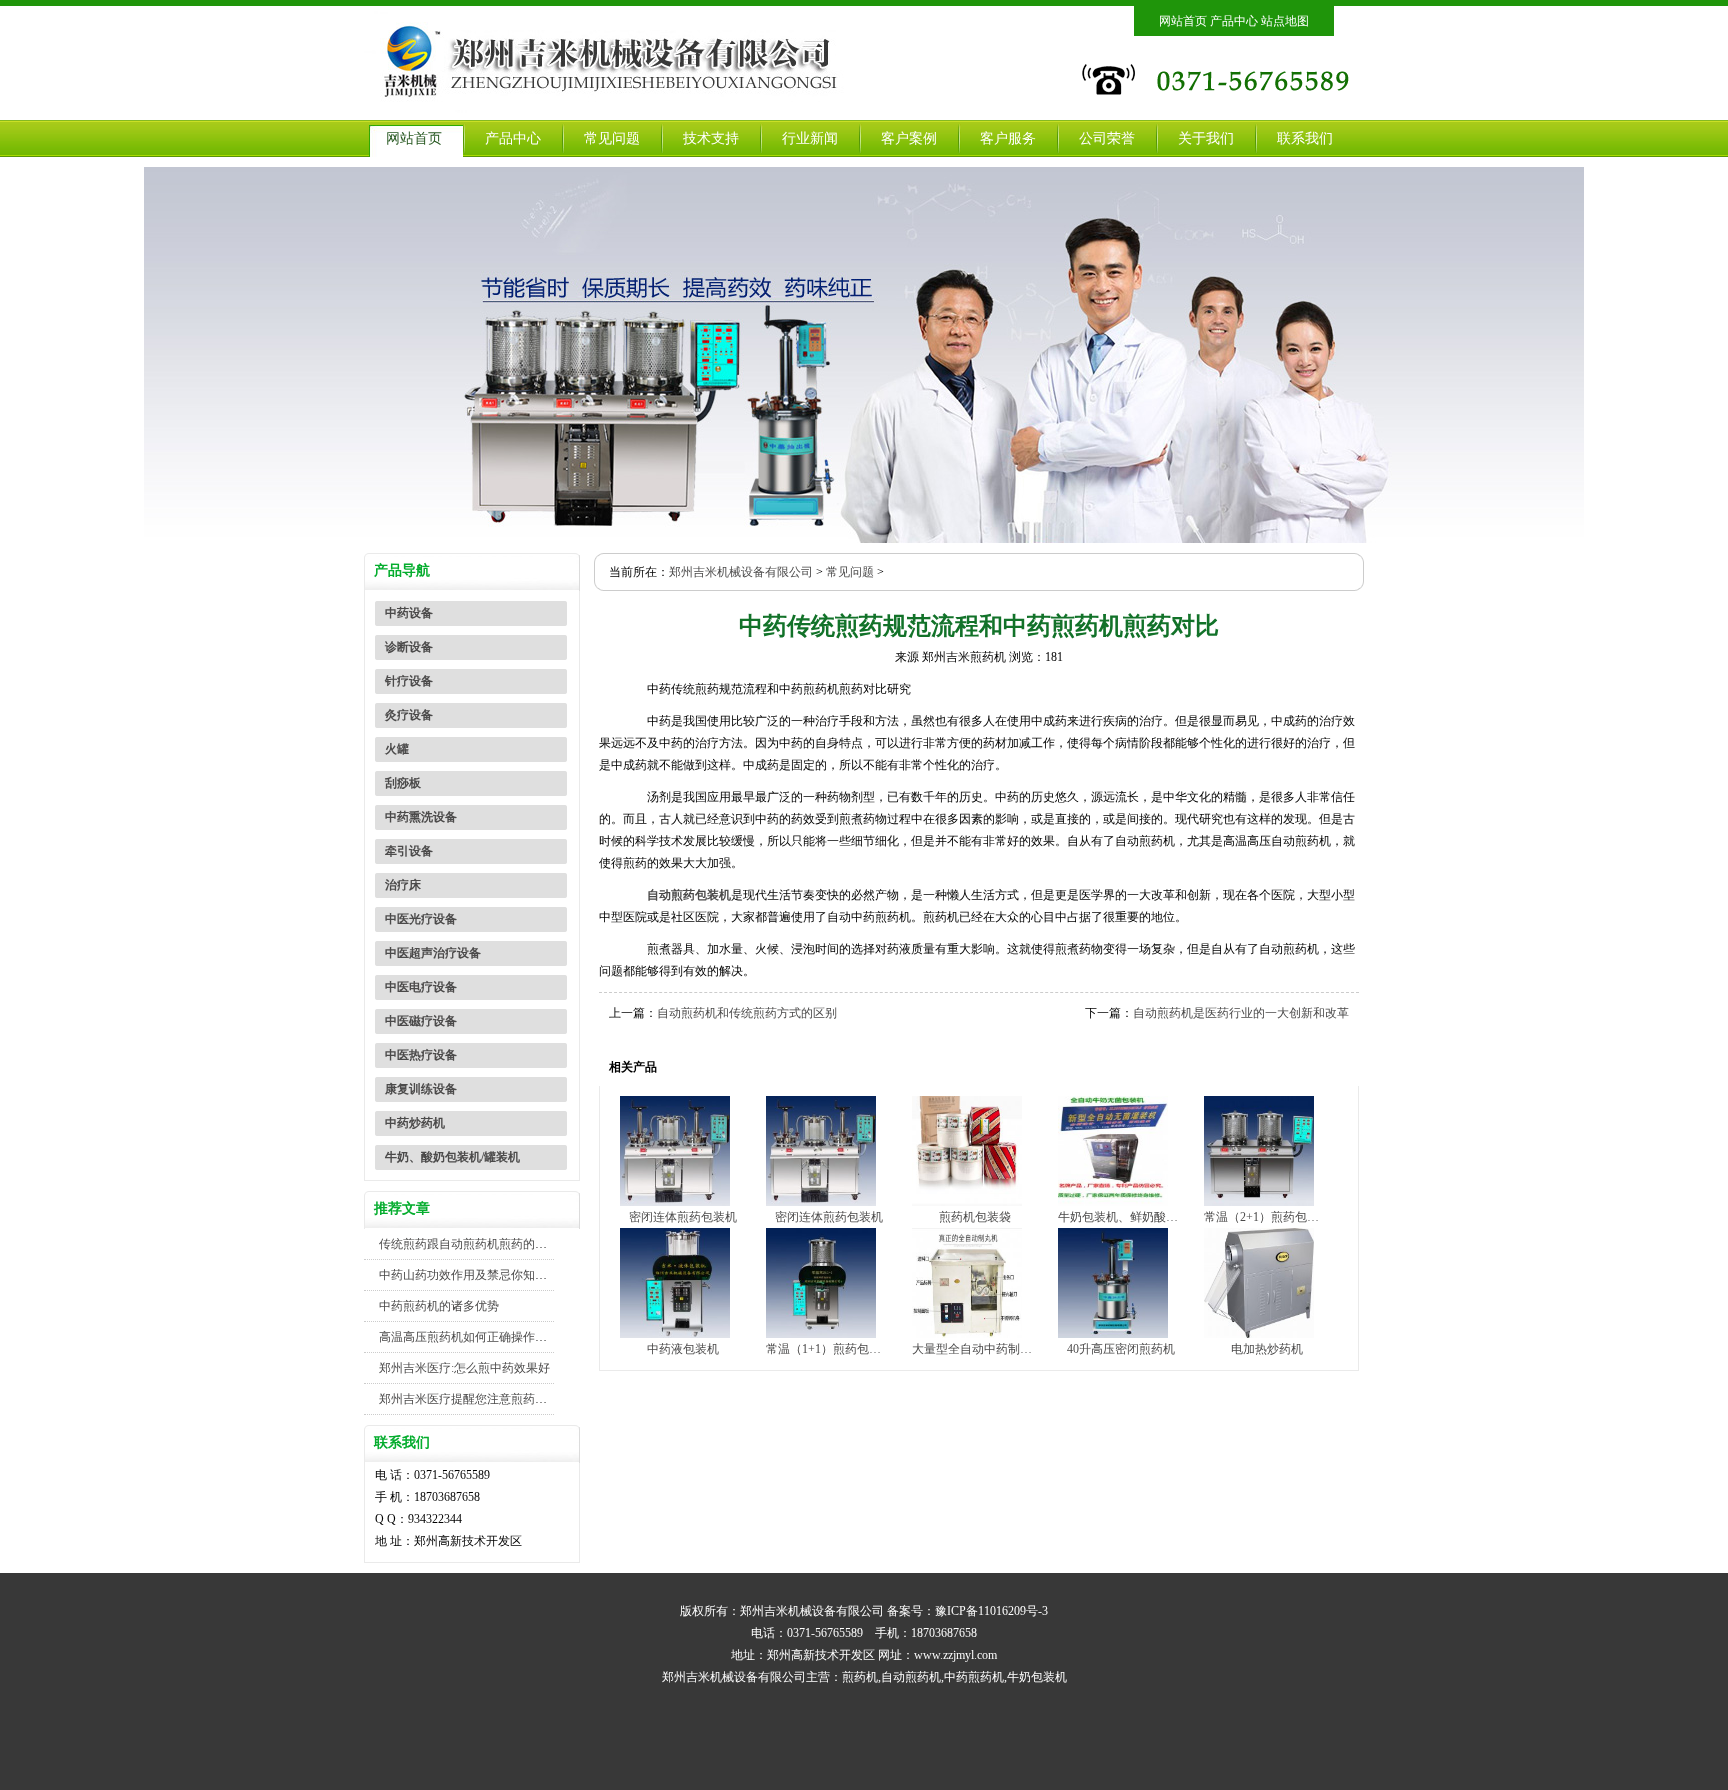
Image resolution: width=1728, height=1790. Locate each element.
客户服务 (1008, 138)
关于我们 (1206, 138)
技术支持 (711, 138)
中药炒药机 (415, 1123)
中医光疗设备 (421, 919)
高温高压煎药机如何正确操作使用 (469, 1337)
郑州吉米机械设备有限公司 (741, 572)
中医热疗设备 (421, 1055)
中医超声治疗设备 (433, 953)
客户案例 (909, 138)
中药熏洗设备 (421, 817)
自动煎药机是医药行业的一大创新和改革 (1241, 1013)
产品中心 (1234, 21)
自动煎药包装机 (689, 895)
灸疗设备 (409, 715)
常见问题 (612, 138)
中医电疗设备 (421, 987)
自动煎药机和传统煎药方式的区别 (747, 1013)
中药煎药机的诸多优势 (439, 1306)
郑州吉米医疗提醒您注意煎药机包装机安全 (493, 1399)
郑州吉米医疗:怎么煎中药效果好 (464, 1368)
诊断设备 (409, 647)
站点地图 (1285, 21)
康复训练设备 (421, 1089)
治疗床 (403, 885)
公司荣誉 (1107, 138)
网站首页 (1183, 21)
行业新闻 (810, 138)
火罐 (397, 749)
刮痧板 (403, 783)
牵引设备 (409, 851)
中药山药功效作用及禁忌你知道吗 (469, 1275)
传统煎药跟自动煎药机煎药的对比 (469, 1244)
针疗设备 (409, 681)
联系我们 (1305, 138)
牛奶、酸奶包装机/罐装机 (452, 1157)
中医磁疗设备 (421, 1021)
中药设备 (409, 613)
